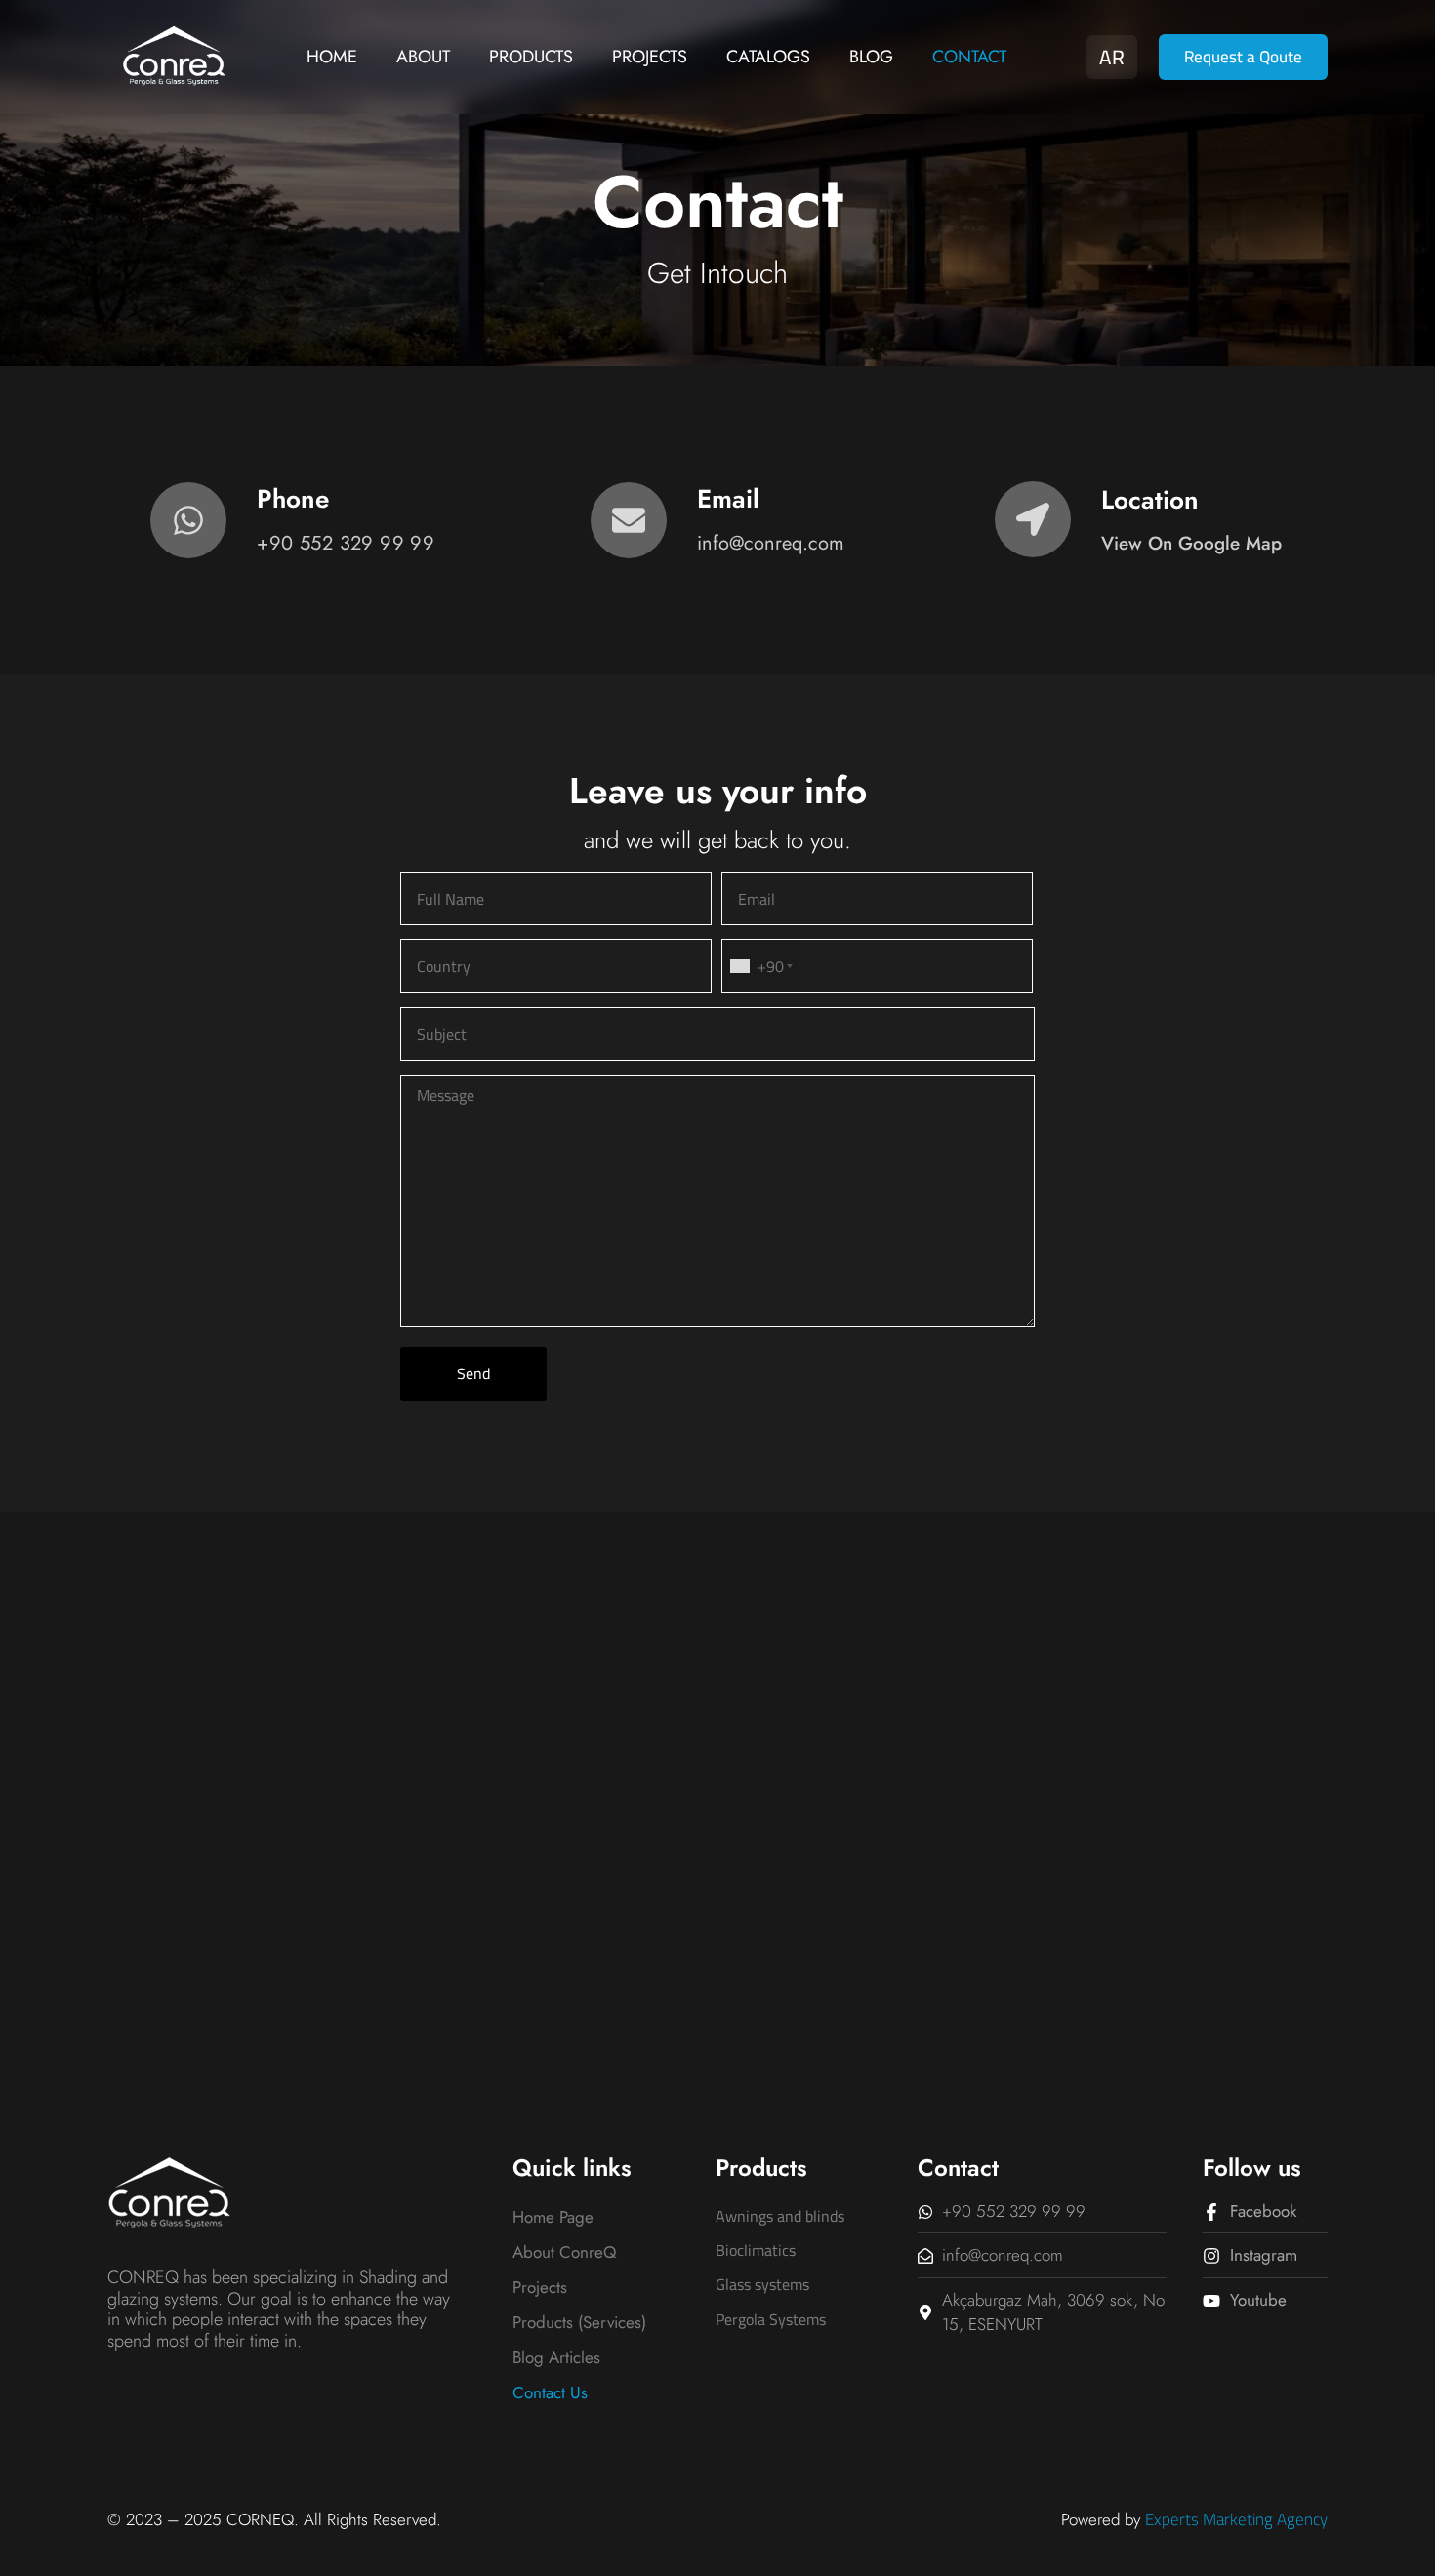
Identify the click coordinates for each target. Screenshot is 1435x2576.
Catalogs (768, 57)
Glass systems (762, 2284)
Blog (871, 57)
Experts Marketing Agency (1236, 2519)
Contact (969, 57)
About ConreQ (564, 2252)
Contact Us (550, 2392)
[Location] (1033, 519)
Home (332, 57)
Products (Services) (579, 2322)
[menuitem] (1112, 55)
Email (728, 499)
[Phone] (188, 520)
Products (531, 57)
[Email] (629, 520)
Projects (650, 57)
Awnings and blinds (780, 2216)
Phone (293, 499)
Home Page (553, 2217)
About (423, 57)
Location (1150, 500)
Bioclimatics (756, 2250)
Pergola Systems (771, 2319)
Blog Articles (556, 2357)
